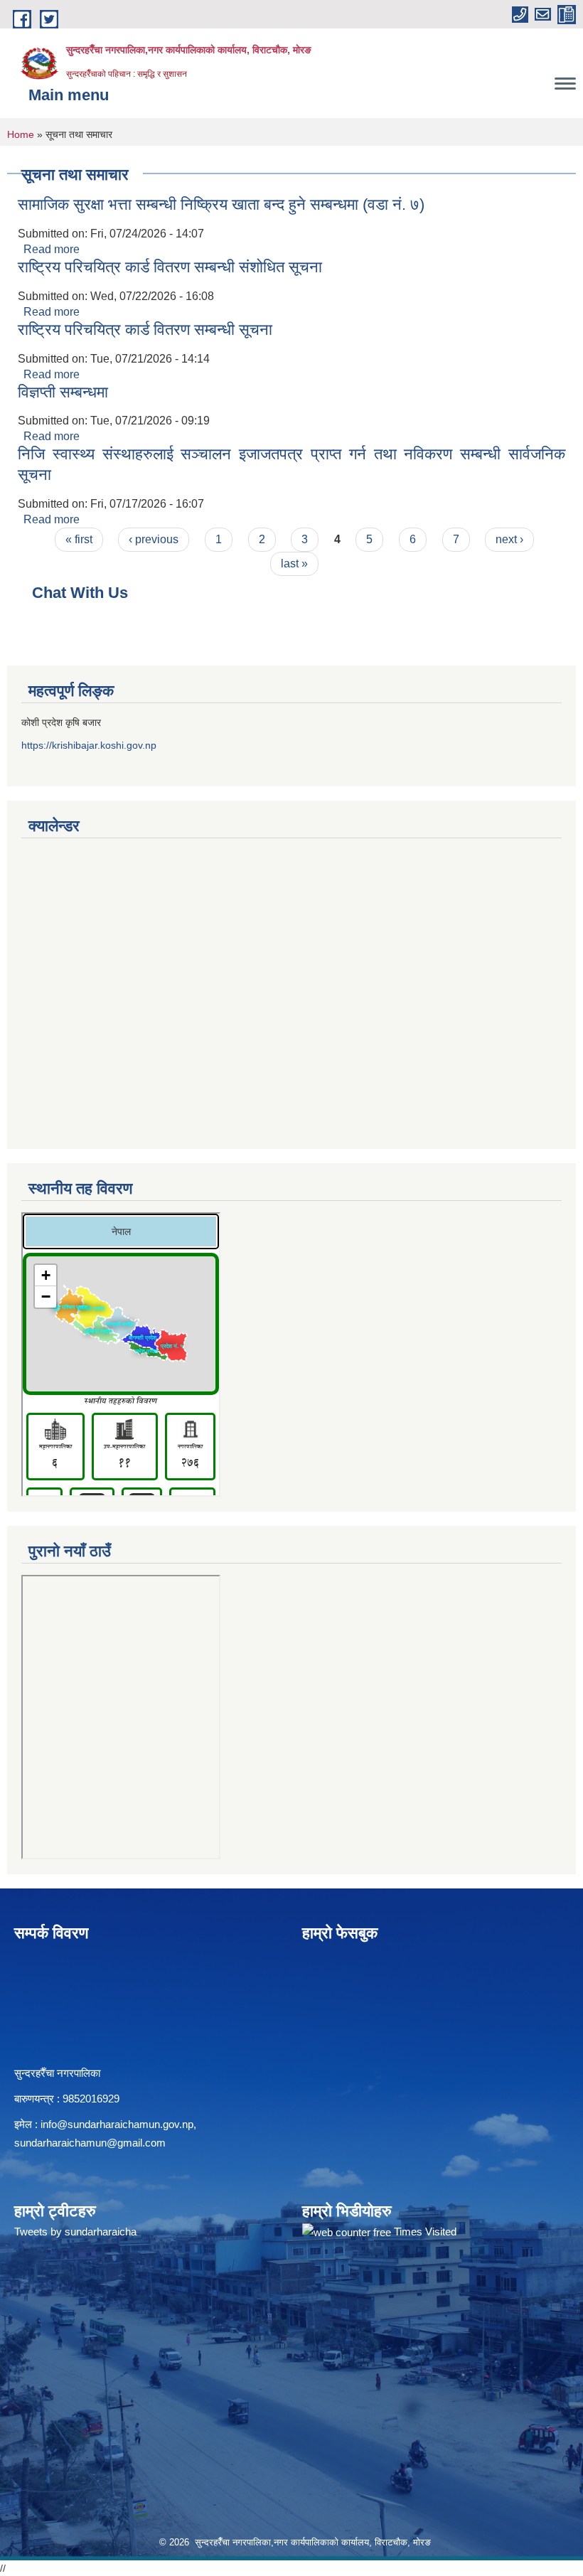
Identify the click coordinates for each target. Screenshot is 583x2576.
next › (509, 539)
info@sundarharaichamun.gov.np (117, 2124)
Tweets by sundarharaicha (75, 2232)
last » (294, 563)
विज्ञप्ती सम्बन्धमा (63, 392)
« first (79, 539)
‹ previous (154, 539)
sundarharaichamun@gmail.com (90, 2143)
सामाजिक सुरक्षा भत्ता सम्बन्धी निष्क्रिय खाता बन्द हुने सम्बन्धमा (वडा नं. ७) (221, 204)
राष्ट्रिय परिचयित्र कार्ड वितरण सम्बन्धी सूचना (145, 330)
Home (21, 134)
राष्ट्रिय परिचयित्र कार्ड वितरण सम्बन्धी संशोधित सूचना (170, 267)
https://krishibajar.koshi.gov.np (89, 745)
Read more (52, 249)
